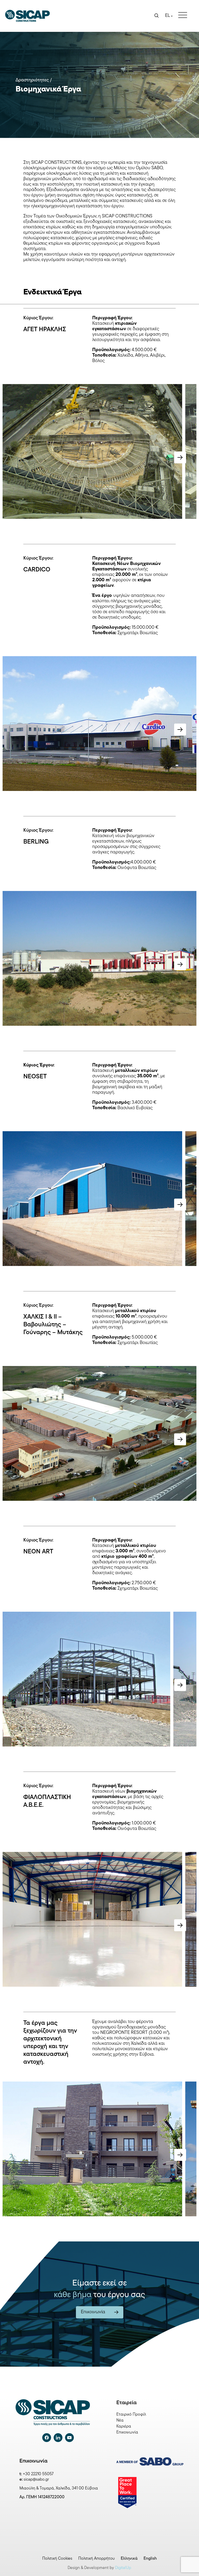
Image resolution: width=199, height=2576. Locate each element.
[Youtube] (69, 2438)
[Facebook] (47, 2438)
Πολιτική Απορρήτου (97, 2559)
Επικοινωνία (127, 2432)
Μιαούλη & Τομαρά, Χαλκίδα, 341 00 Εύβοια (59, 2488)
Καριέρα (124, 2426)
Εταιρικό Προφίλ (131, 2415)
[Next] (180, 457)
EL (168, 16)
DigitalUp (123, 2568)
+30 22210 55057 (38, 2474)
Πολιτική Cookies (57, 2559)
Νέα (120, 2421)
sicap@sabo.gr (36, 2480)
